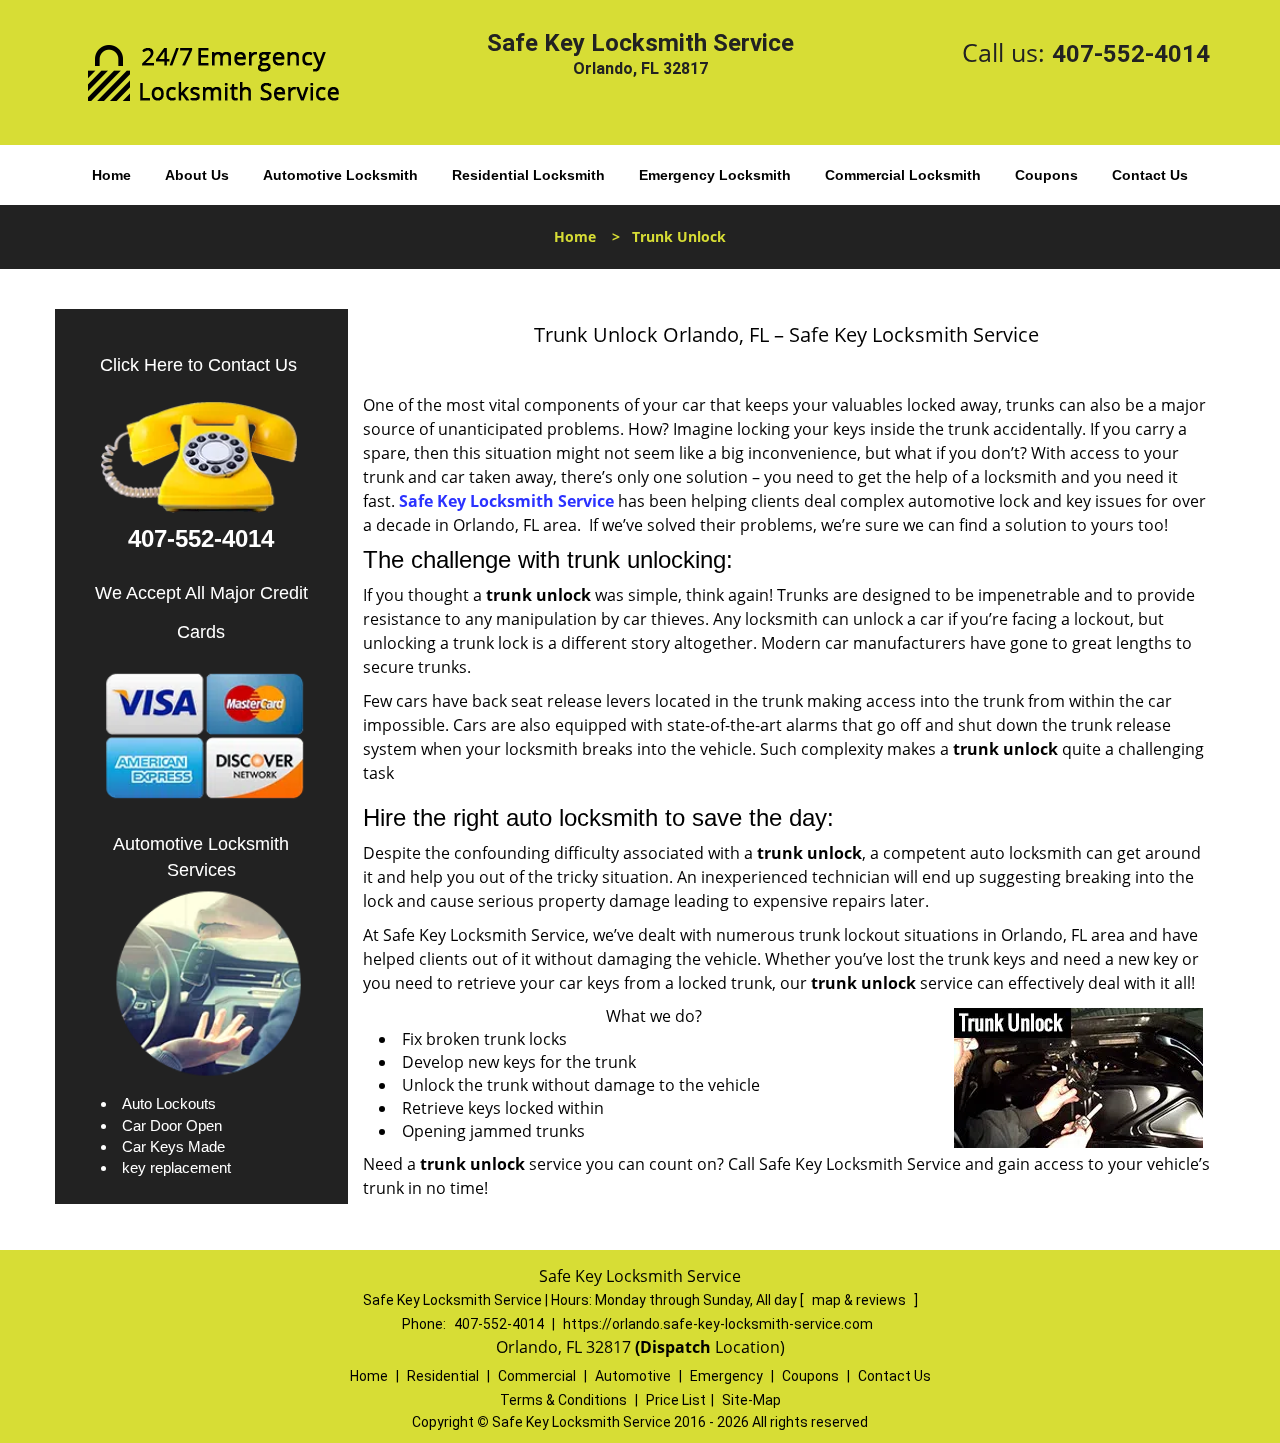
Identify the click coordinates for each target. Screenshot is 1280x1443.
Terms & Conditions (563, 1400)
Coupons (1046, 175)
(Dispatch (675, 1347)
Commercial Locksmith (903, 175)
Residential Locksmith (528, 175)
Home (111, 175)
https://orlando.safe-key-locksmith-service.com (718, 1324)
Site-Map (751, 1400)
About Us (197, 175)
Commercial (537, 1376)
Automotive (633, 1376)
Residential (443, 1376)
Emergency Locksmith (715, 175)
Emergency (726, 1376)
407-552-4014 (1131, 54)
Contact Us (1150, 175)
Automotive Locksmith (340, 175)
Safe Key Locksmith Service (506, 501)
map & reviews (860, 1300)
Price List (676, 1400)
